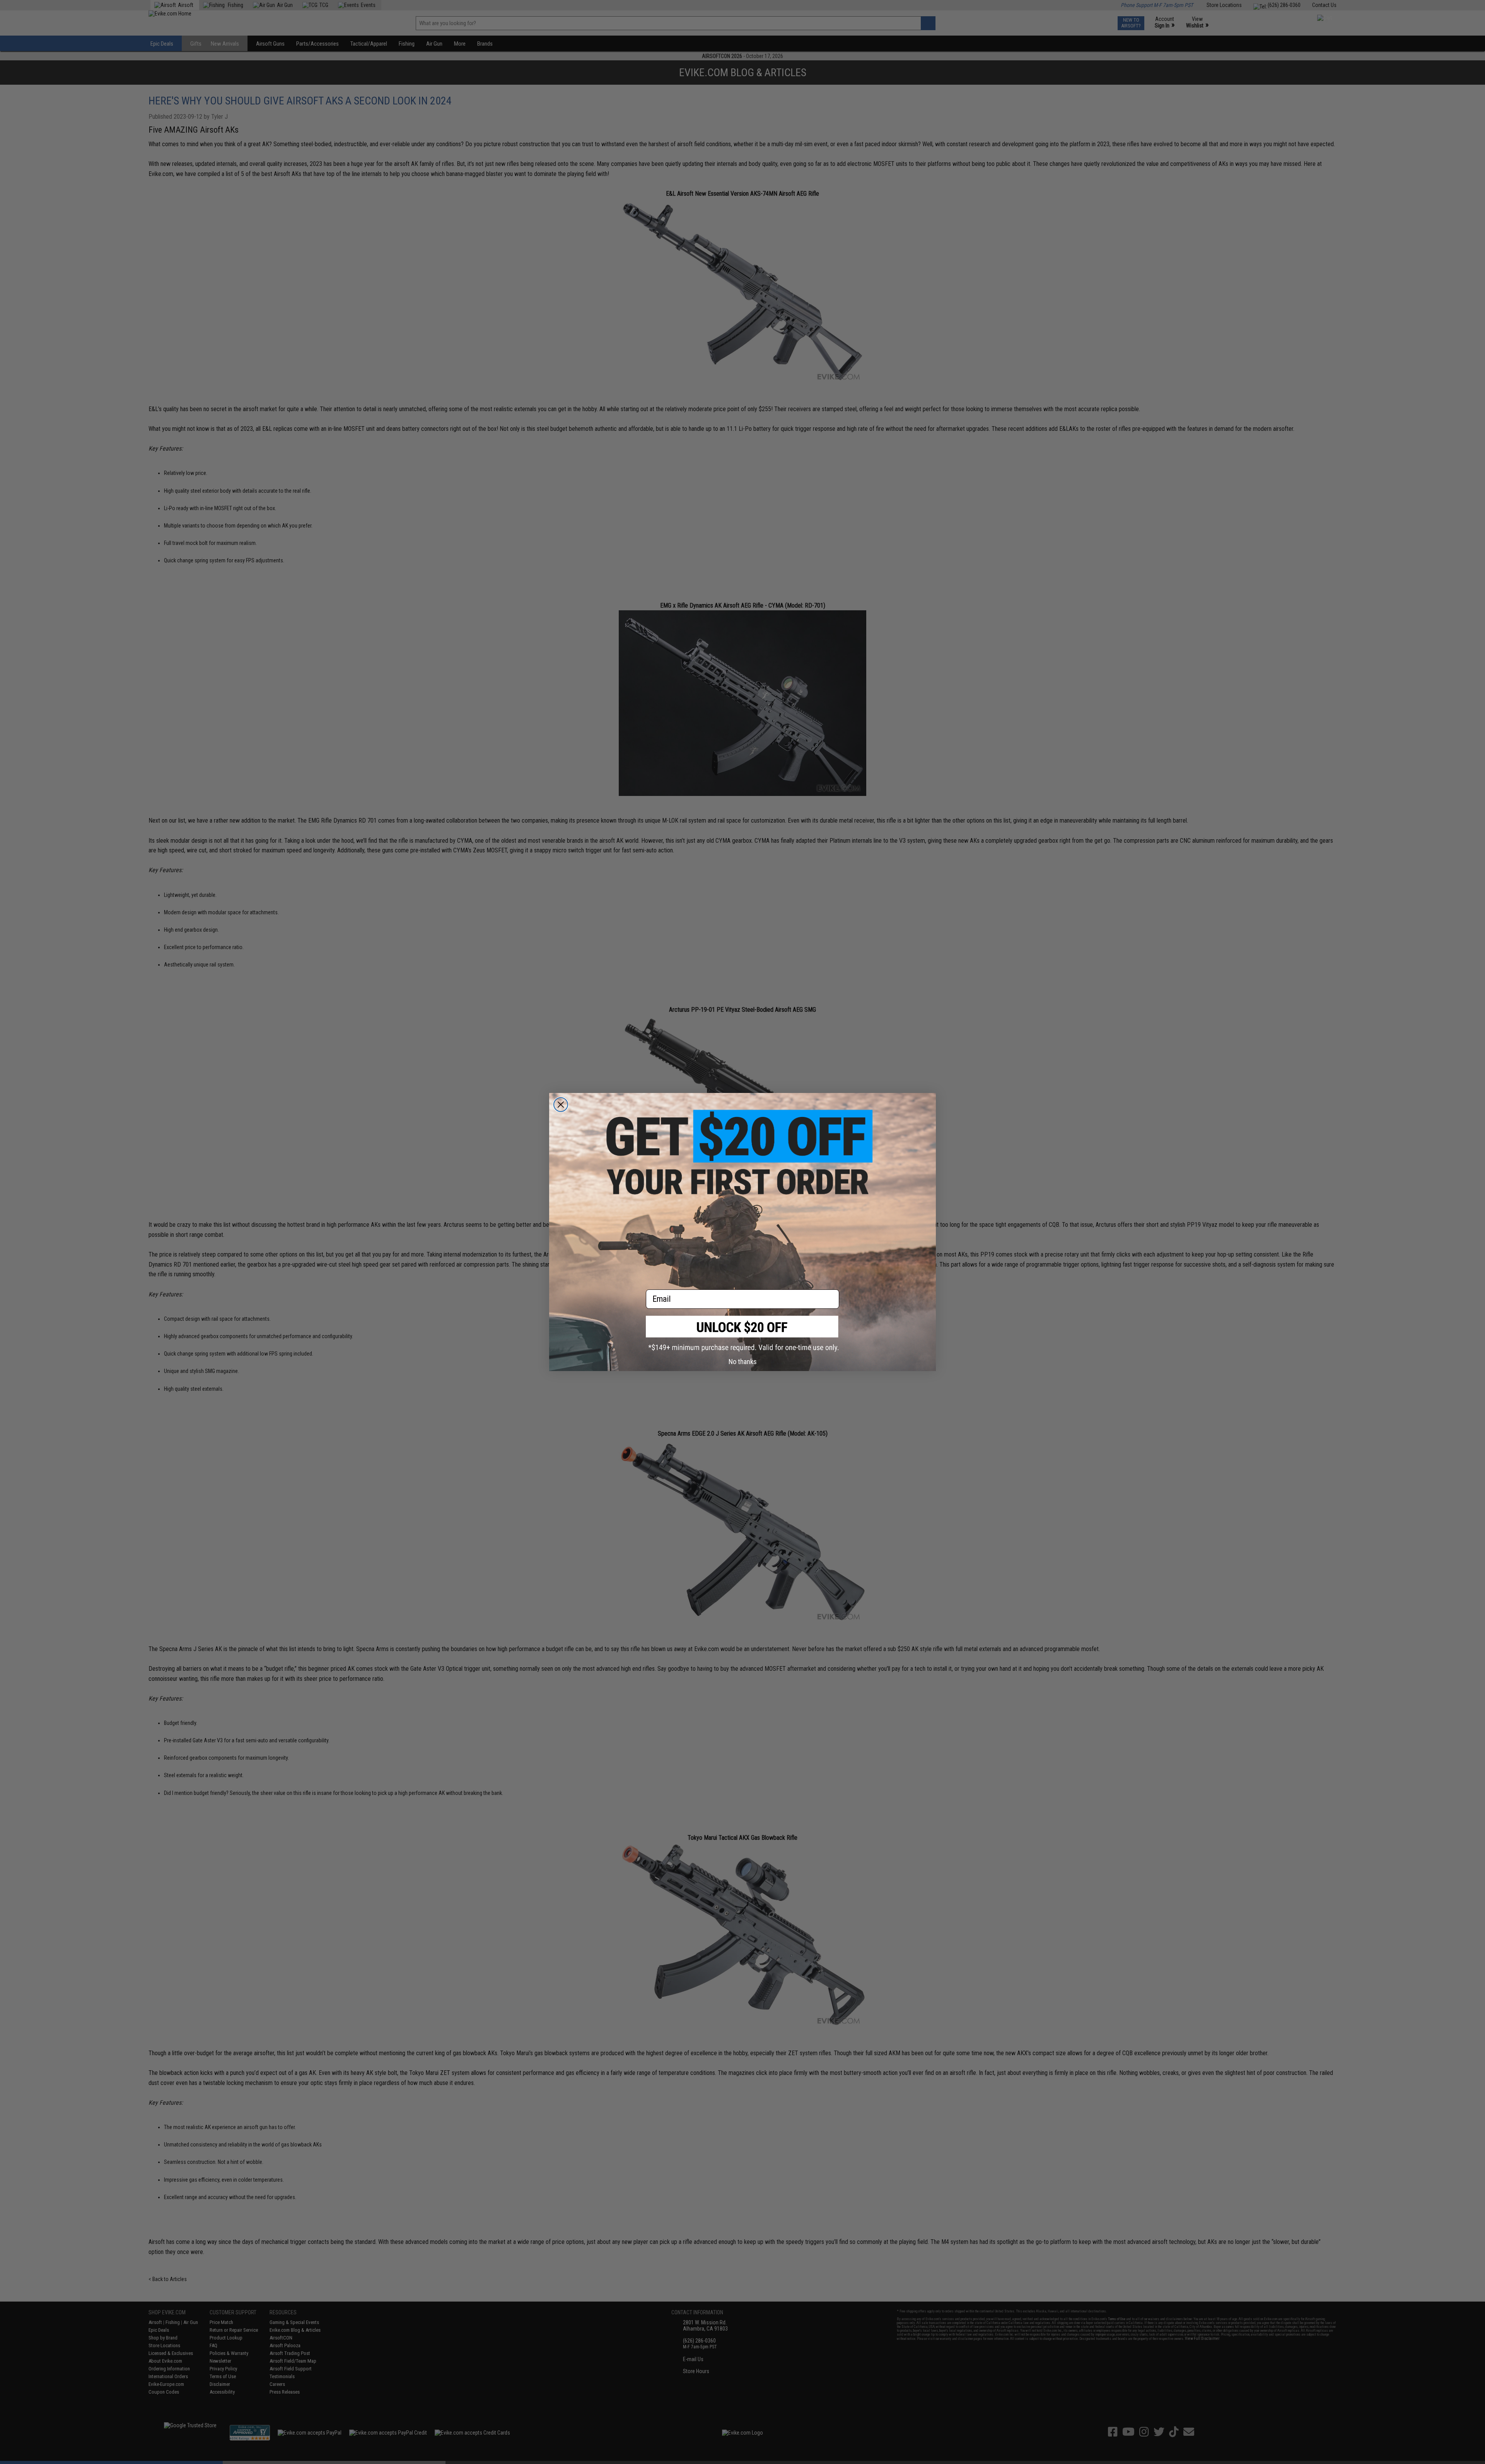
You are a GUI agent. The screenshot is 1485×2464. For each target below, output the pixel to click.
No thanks (743, 1362)
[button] (742, 1334)
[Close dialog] (561, 1105)
